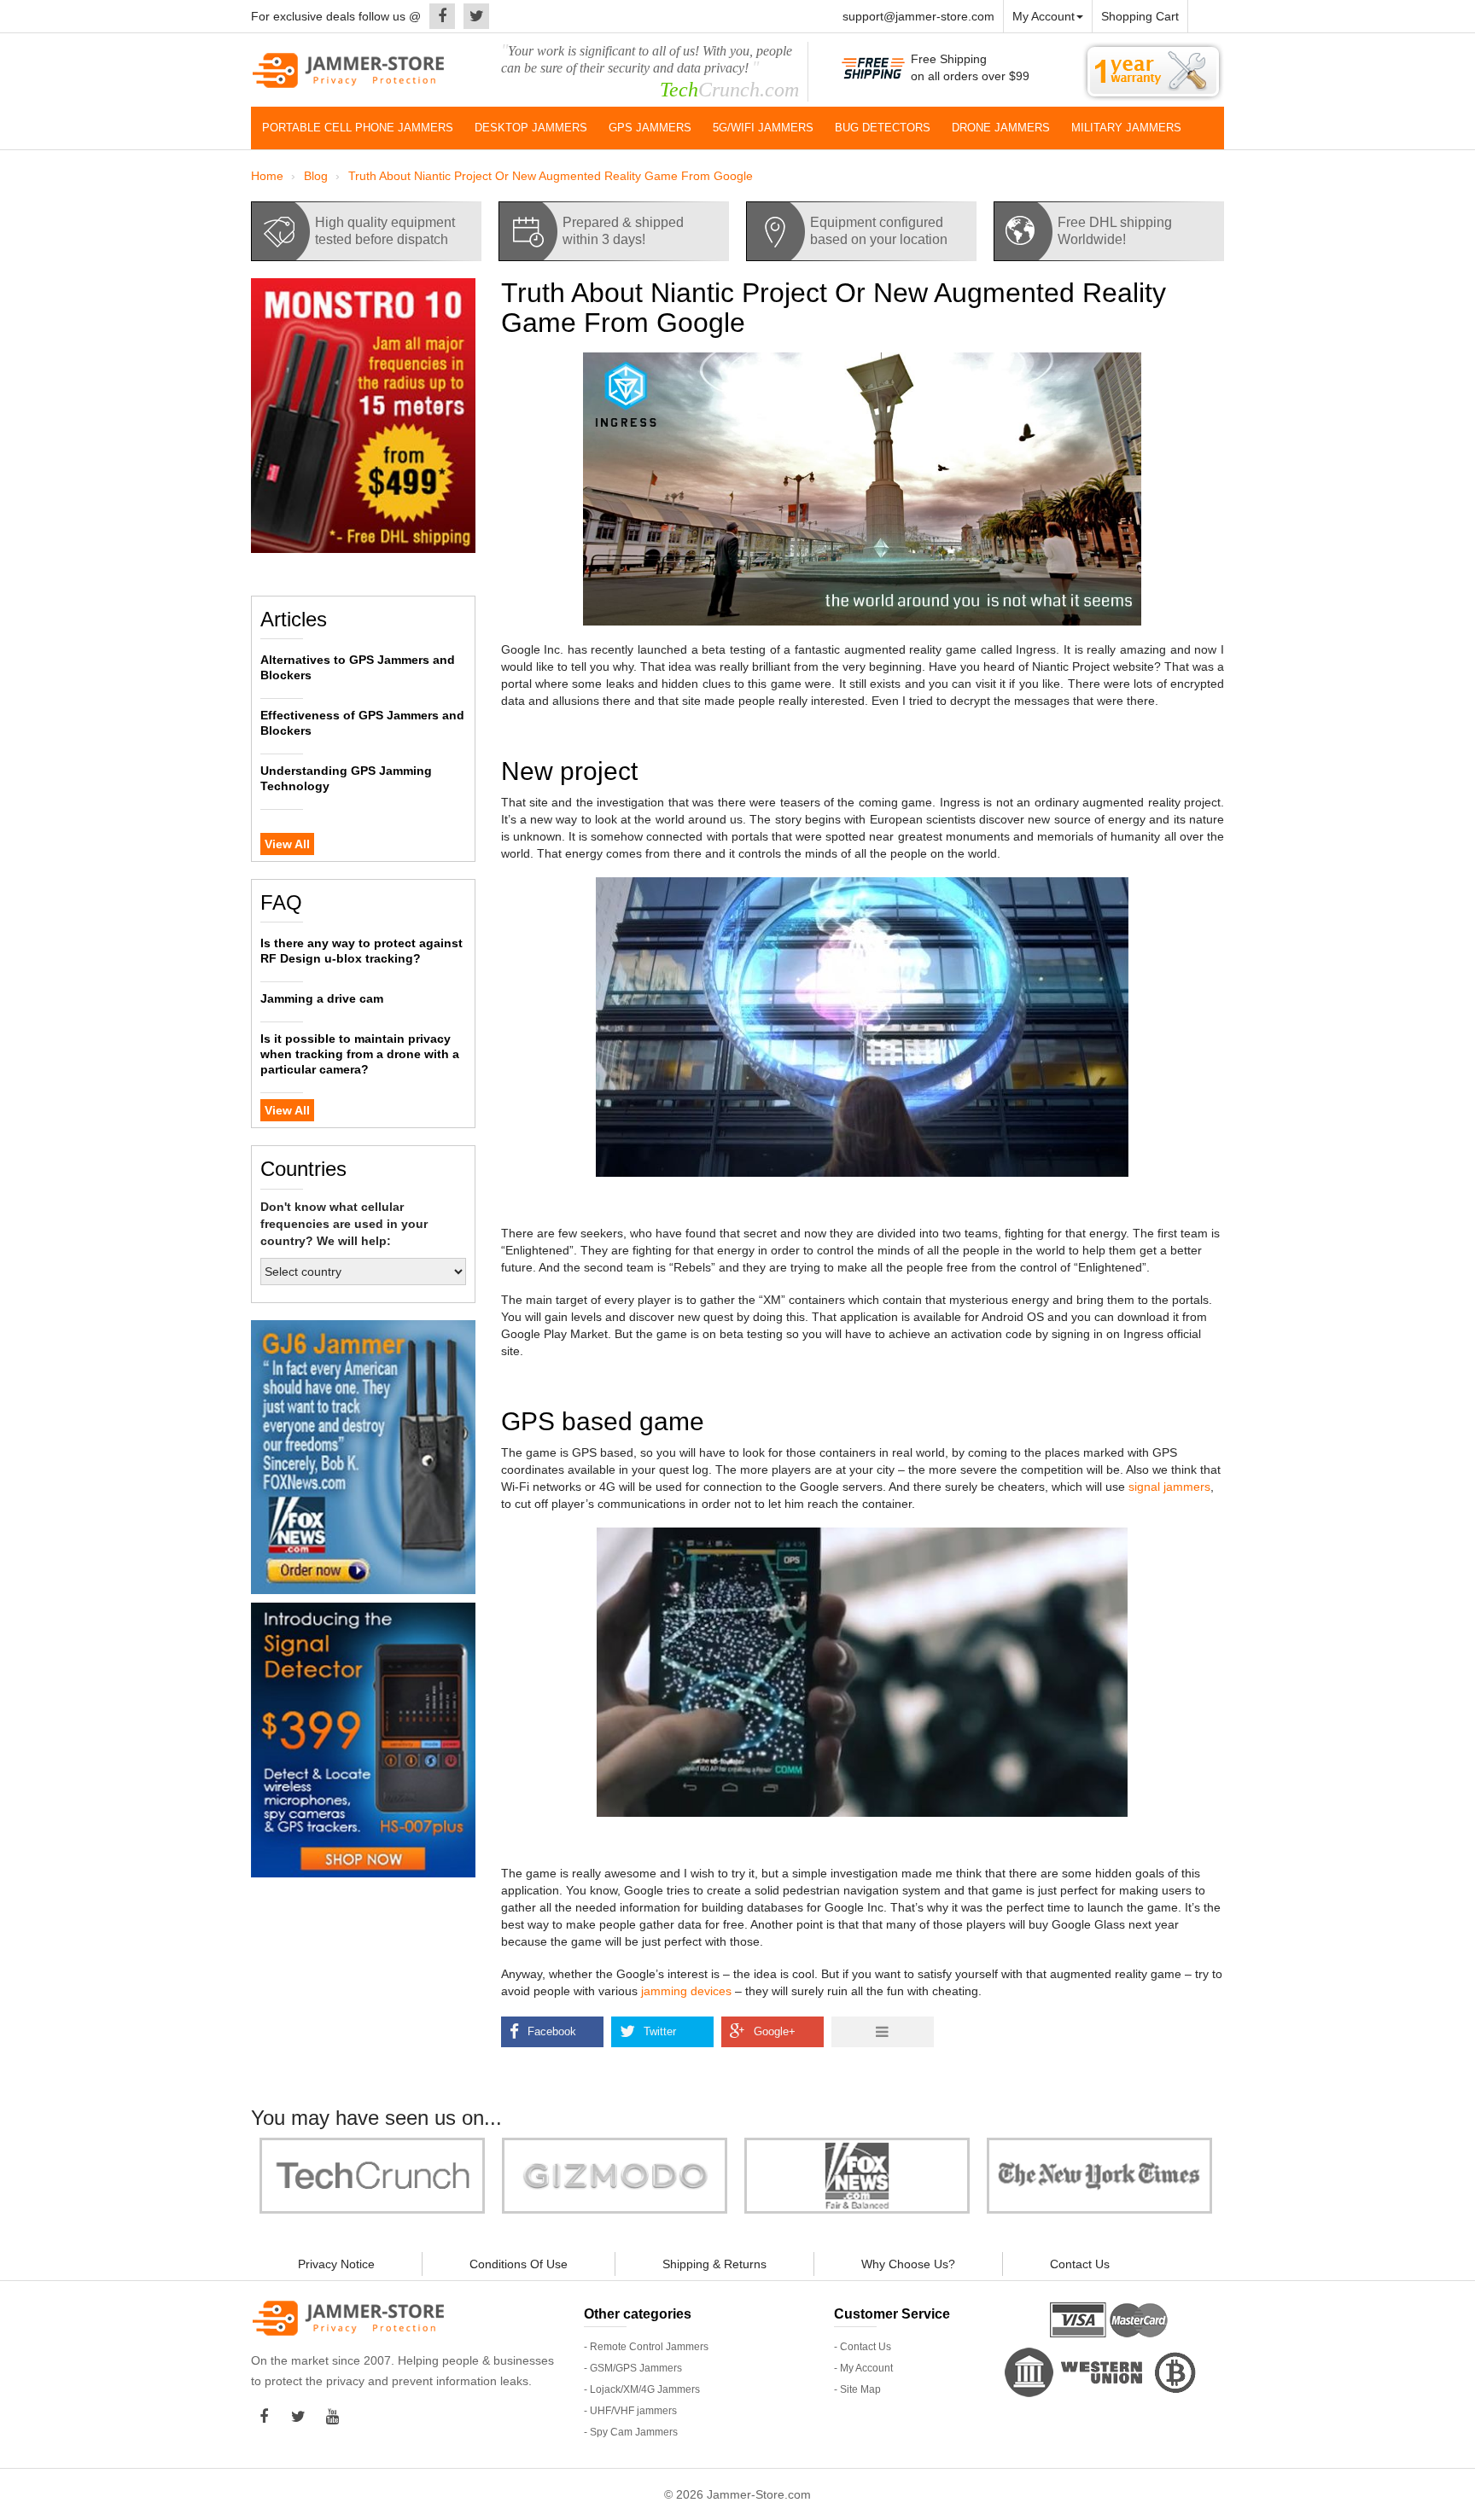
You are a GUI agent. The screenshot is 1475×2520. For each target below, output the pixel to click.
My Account (1044, 16)
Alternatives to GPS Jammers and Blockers (358, 667)
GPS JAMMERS (650, 128)
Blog (316, 176)
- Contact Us (863, 2347)
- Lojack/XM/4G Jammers (642, 2389)
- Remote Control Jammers (646, 2347)
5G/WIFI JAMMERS (763, 128)
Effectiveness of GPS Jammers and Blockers (362, 723)
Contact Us (1080, 2264)
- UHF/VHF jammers (630, 2411)
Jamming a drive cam (322, 998)
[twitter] (472, 16)
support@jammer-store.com (918, 16)
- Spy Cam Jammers (631, 2432)
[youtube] (336, 2417)
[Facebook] (438, 16)
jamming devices (686, 1991)
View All (287, 844)
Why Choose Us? (908, 2264)
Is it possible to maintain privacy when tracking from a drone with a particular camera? (360, 1054)
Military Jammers (1126, 128)
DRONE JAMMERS (1001, 128)
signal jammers (1169, 1487)
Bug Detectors (883, 128)
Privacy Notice (336, 2264)
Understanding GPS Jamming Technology (346, 778)
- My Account (863, 2368)
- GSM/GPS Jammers (633, 2368)
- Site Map (857, 2389)
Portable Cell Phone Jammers (358, 128)
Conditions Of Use (519, 2264)
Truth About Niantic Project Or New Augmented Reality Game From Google (551, 176)
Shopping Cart (1140, 16)
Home (267, 176)
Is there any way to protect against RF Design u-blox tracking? (361, 951)
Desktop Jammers (531, 128)
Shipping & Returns (714, 2264)
